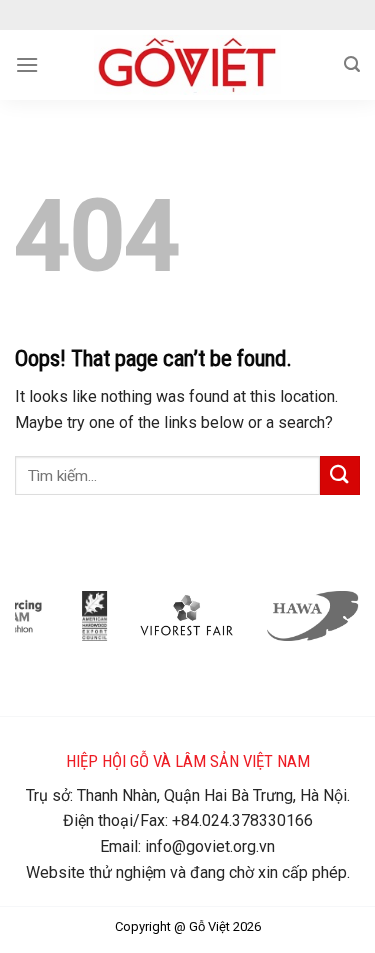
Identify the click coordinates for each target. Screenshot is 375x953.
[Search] (352, 64)
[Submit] (340, 475)
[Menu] (27, 64)
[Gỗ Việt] (188, 65)
